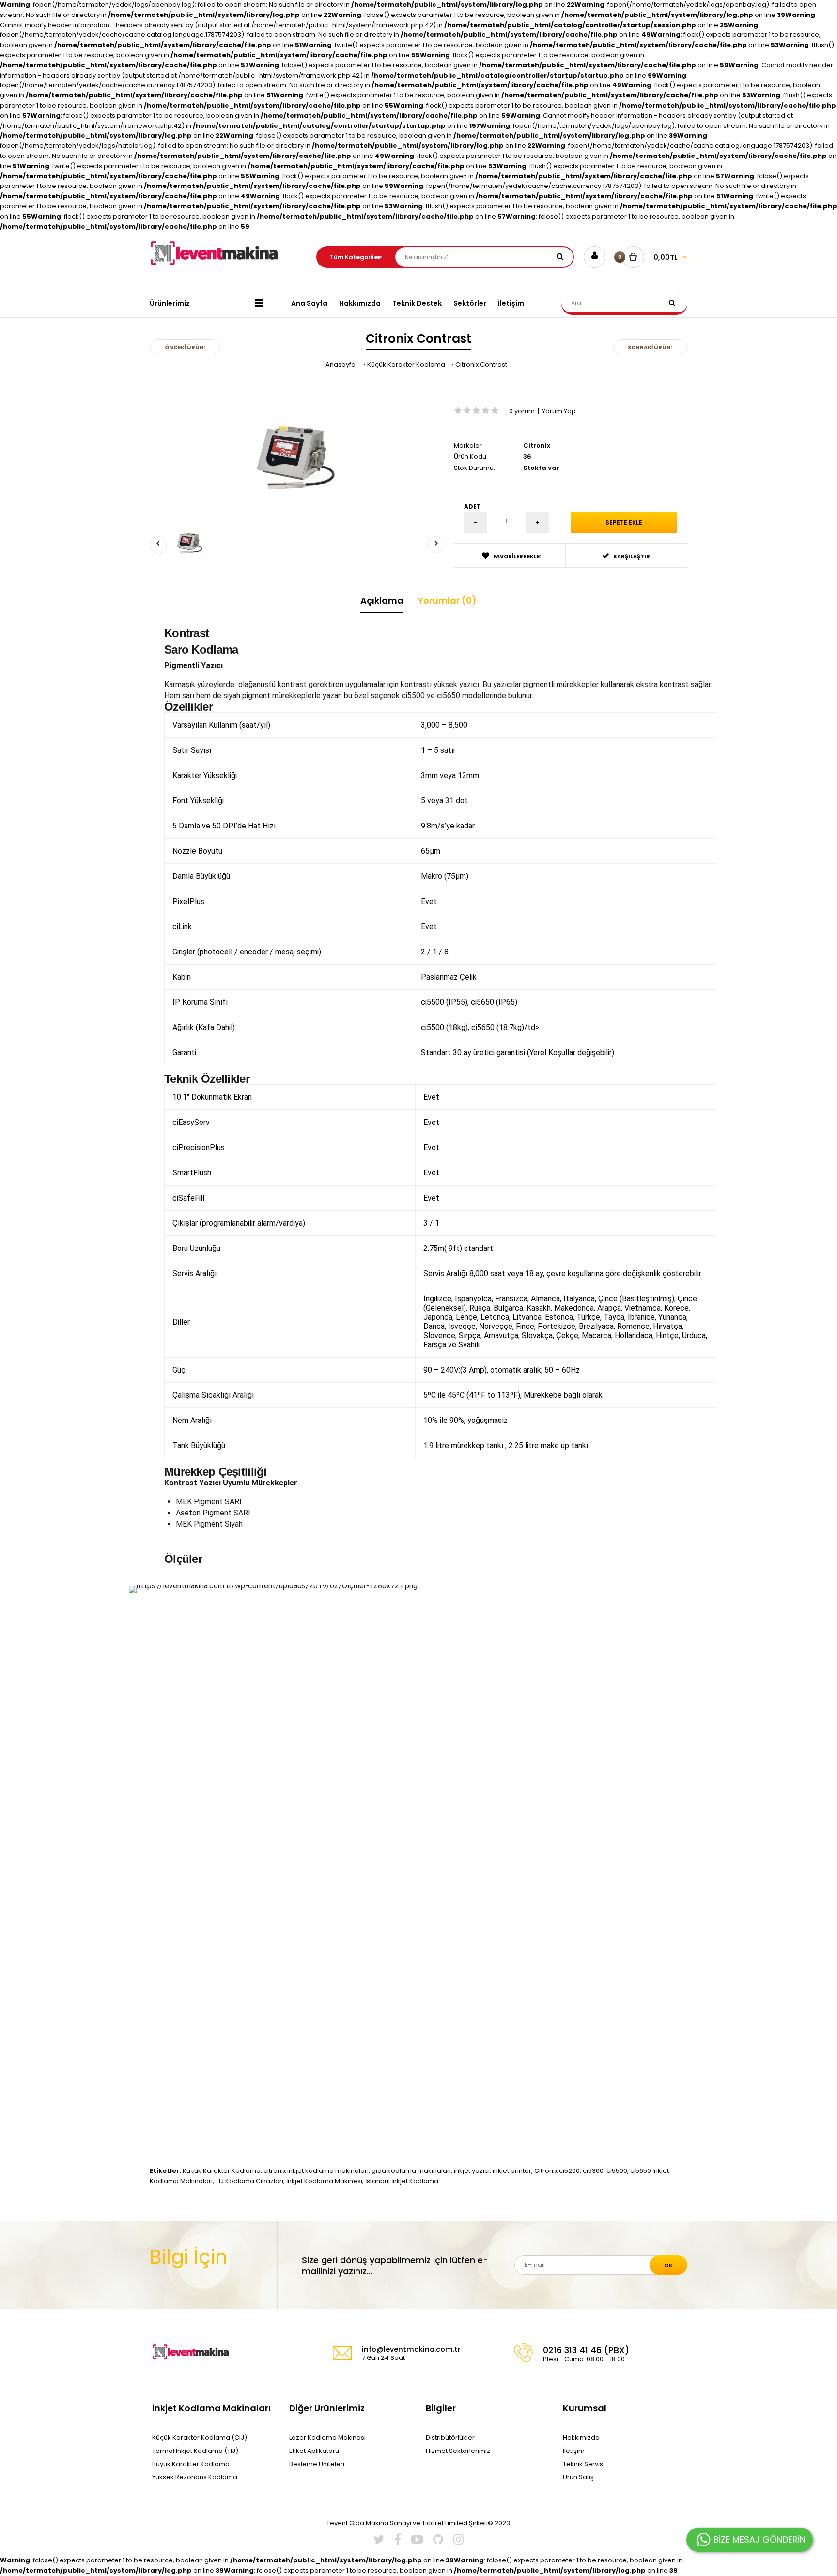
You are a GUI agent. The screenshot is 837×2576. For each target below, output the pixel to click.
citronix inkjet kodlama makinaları (316, 2171)
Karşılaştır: (632, 556)
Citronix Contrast (481, 365)
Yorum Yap (559, 411)
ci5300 (593, 2171)
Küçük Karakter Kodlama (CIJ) (200, 2438)
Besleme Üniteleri (317, 2464)
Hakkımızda (581, 2438)
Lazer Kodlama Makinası (327, 2438)
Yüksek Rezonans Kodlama (195, 2477)
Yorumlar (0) (447, 601)
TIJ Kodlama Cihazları (249, 2181)
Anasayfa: (341, 365)
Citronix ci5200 (557, 2171)
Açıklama (382, 601)
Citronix (537, 445)
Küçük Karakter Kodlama (406, 365)
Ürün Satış (578, 2477)
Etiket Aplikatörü (314, 2451)
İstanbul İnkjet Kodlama (402, 2181)
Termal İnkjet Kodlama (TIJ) (195, 2451)
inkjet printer (512, 2171)
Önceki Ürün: (185, 347)
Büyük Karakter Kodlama (191, 2464)
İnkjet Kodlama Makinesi (324, 2181)
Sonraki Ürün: (650, 347)
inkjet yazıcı (472, 2171)
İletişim (574, 2451)
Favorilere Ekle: (517, 556)
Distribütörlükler (450, 2438)
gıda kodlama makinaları (411, 2171)
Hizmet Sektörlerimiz (458, 2451)
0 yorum (522, 411)
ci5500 (617, 2171)
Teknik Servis (583, 2464)
